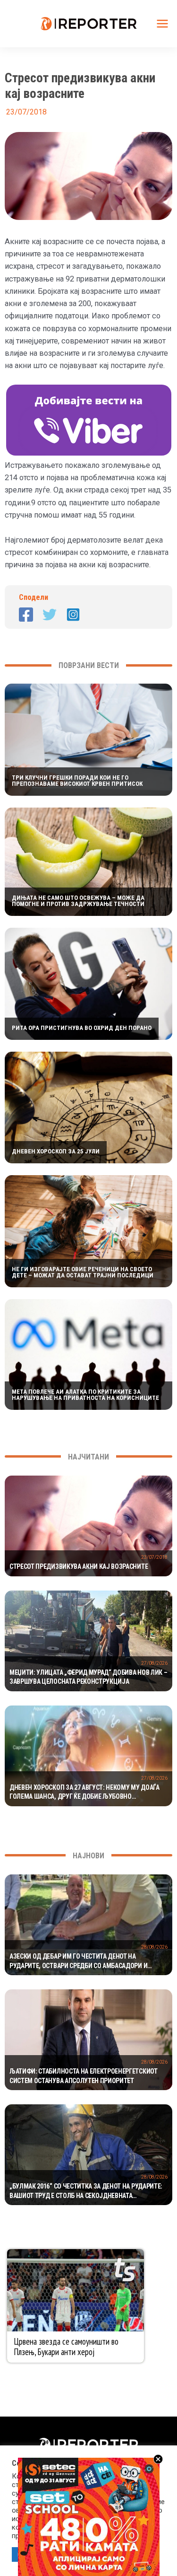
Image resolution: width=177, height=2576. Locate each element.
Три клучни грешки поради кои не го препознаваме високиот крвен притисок (77, 781)
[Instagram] (73, 615)
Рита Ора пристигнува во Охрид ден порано (82, 1028)
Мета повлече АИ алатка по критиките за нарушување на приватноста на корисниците (85, 1395)
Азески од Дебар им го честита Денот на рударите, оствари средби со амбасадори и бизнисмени (78, 1961)
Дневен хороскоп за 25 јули (56, 1151)
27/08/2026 (154, 1663)
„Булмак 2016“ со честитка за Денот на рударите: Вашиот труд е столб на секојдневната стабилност (86, 2191)
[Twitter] (50, 615)
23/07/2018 (154, 1557)
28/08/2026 (154, 1947)
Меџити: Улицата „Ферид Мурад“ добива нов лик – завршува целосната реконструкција (88, 1677)
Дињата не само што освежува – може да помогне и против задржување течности (78, 901)
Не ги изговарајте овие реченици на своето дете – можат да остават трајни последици (83, 1272)
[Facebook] (26, 615)
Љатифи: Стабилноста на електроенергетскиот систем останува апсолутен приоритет (84, 2076)
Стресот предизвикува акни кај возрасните (79, 1566)
